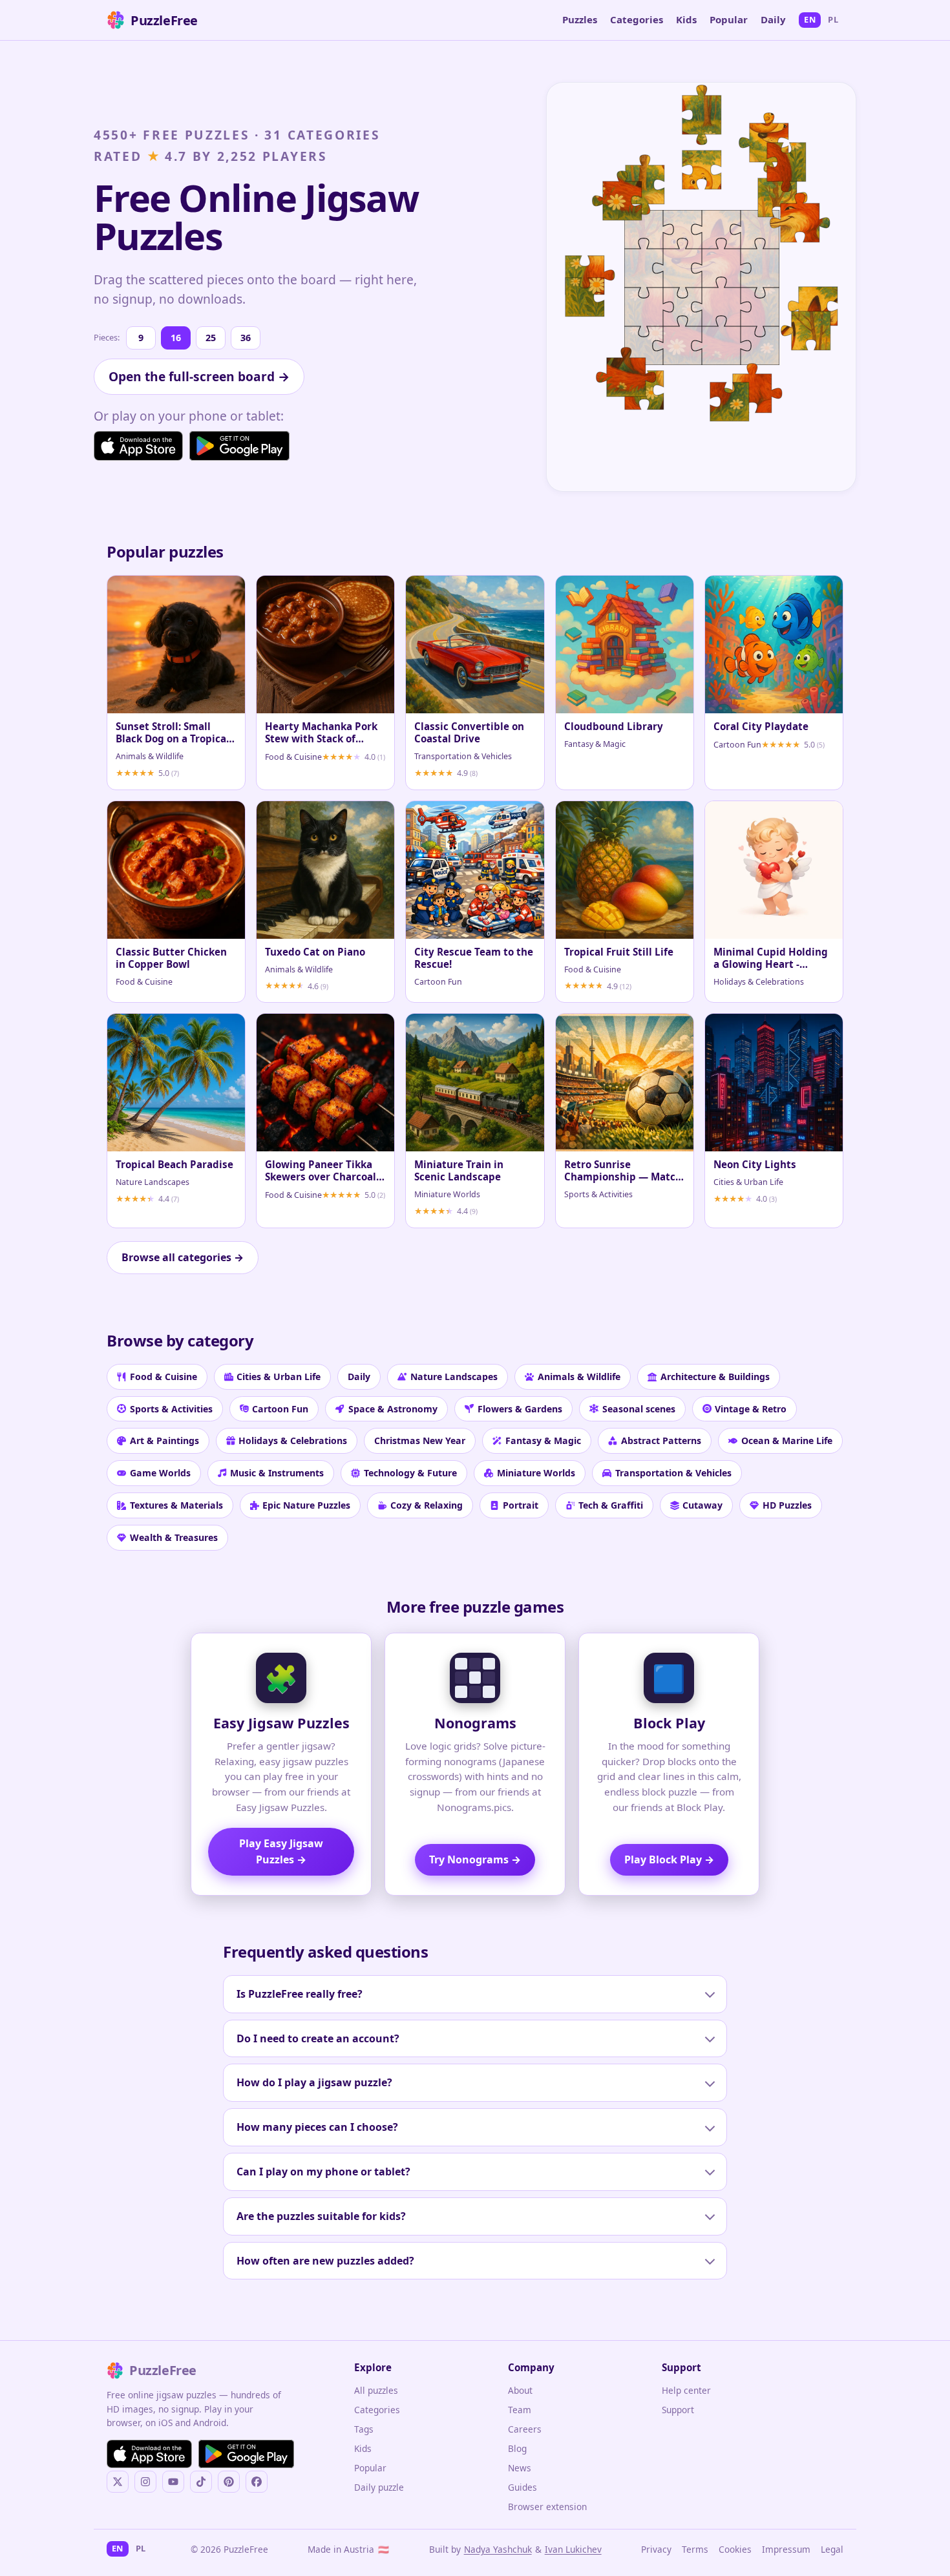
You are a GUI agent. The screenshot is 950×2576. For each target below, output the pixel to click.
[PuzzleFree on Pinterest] (229, 2482)
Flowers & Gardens (520, 1409)
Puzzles (580, 19)
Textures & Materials (176, 1505)
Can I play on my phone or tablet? (323, 2172)
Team (520, 2410)
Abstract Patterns (661, 1440)
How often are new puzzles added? (325, 2261)
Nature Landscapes (454, 1377)
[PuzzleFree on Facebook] (257, 2482)
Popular (729, 19)
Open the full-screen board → (199, 376)
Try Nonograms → (475, 1859)
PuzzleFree (164, 20)
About (520, 2390)
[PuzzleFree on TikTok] (201, 2482)
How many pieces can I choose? (317, 2127)
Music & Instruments (277, 1473)
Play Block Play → (669, 1859)
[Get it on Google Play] (239, 446)
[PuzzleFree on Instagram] (145, 2482)
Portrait (521, 1505)
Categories (637, 19)
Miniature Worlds (536, 1473)
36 (246, 338)
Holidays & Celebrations (293, 1440)
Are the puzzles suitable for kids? (321, 2216)
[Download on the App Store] (138, 446)
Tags (364, 2429)
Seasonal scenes (639, 1409)
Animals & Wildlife (579, 1377)
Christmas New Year (420, 1440)
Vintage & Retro (751, 1409)
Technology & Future (410, 1473)
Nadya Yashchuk (498, 2549)
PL (833, 19)
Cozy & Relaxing (427, 1505)
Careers (525, 2429)
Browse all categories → (183, 1257)
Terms (695, 2549)
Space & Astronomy (393, 1409)
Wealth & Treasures (174, 1537)
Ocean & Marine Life (787, 1440)
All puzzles (376, 2390)
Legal (832, 2549)
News (520, 2468)
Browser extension (547, 2507)
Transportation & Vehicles (673, 1473)
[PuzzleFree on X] (118, 2482)
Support (678, 2410)
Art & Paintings (164, 1440)
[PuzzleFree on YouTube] (173, 2482)
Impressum (786, 2549)
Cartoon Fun (280, 1409)
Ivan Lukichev (573, 2549)
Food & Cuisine (164, 1377)
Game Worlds (160, 1473)
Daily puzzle (379, 2487)
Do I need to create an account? (318, 2038)
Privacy (656, 2549)
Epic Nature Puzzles (306, 1505)
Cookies (735, 2549)
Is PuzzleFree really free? (300, 1994)
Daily (773, 19)
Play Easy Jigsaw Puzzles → (281, 1851)
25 (211, 338)
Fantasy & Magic (543, 1440)
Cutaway (702, 1505)
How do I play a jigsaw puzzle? (314, 2082)
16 (176, 338)
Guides (522, 2487)
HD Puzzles (787, 1505)
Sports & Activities (171, 1409)
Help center (686, 2390)
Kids (686, 19)
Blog (517, 2448)
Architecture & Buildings (715, 1377)
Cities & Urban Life (279, 1377)
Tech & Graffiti (611, 1505)
